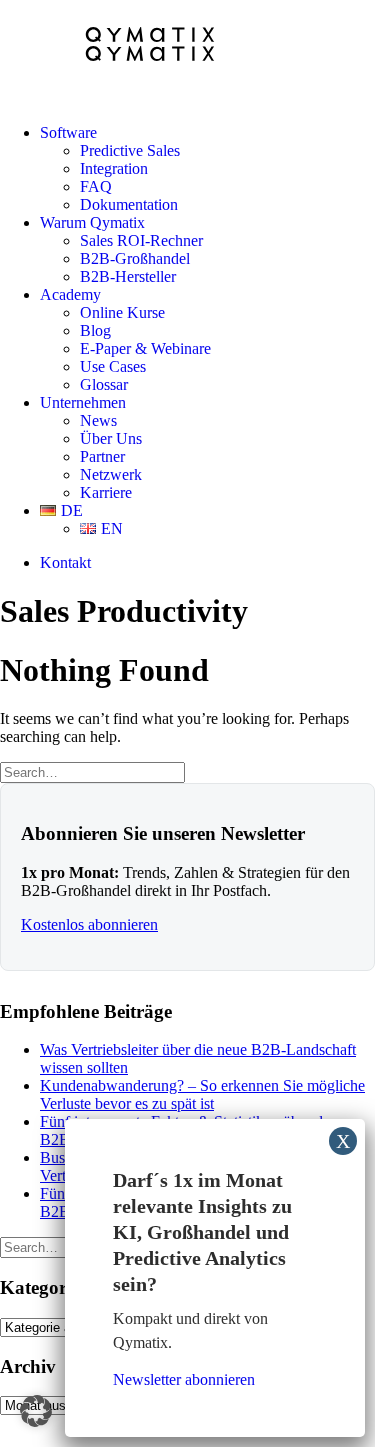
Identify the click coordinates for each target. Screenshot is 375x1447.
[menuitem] (207, 169)
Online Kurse (122, 312)
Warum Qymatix (92, 222)
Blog (95, 330)
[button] (36, 1411)
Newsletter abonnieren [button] (184, 1379)
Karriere (106, 492)
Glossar (104, 384)
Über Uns (111, 438)
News (98, 420)
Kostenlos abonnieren (89, 924)
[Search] (92, 771)
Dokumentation (129, 204)
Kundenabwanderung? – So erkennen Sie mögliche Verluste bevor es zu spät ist (202, 1094)
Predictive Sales (130, 150)
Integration (114, 168)
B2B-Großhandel (135, 258)
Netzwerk (111, 474)
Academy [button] (70, 294)
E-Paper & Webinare (145, 348)
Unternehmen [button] (83, 402)
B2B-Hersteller (128, 276)
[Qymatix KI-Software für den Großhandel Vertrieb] (187, 54)
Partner (102, 456)
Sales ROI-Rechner (141, 240)
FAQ (96, 186)
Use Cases (113, 366)
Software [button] (68, 132)
